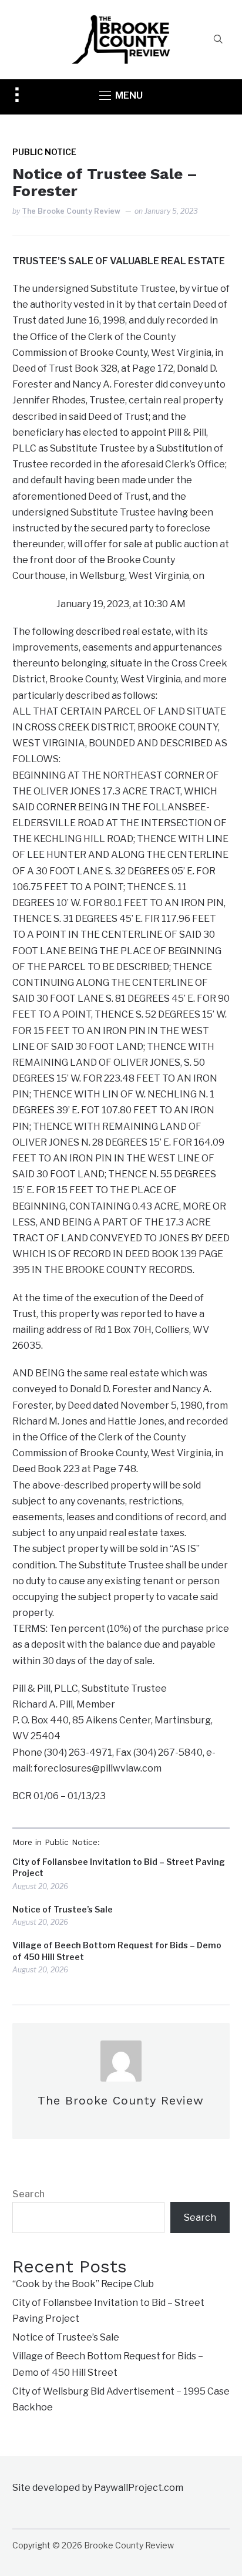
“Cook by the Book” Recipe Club (83, 2284)
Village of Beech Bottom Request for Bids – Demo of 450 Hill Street (117, 1951)
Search (28, 2194)
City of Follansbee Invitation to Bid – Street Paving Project (119, 1868)
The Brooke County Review (71, 211)
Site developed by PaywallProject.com (98, 2488)
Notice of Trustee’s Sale (63, 1909)
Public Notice (44, 152)
